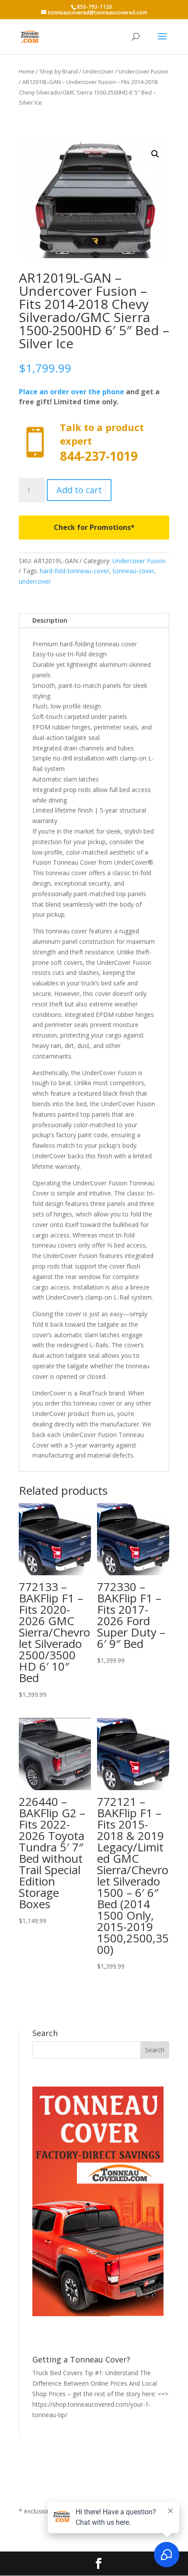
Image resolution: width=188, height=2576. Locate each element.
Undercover (98, 71)
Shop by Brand (59, 71)
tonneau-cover (134, 571)
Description (50, 620)
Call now (94, 443)
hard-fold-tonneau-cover (75, 571)
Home (27, 71)
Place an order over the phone (71, 392)
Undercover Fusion (143, 71)
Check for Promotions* (94, 527)
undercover (35, 581)
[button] (155, 154)
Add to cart (79, 490)
